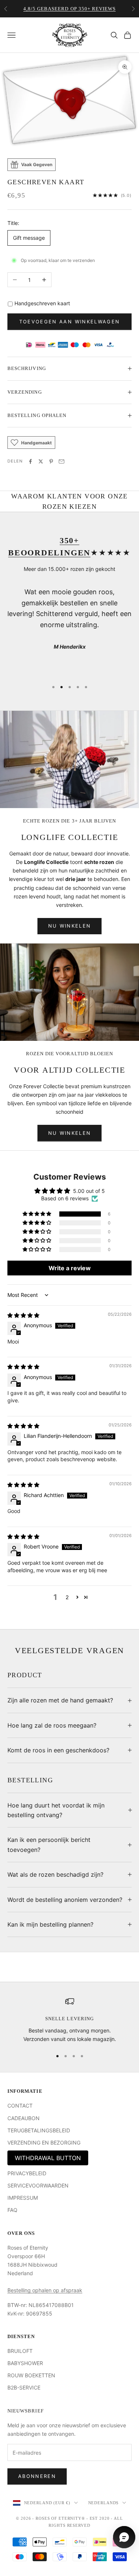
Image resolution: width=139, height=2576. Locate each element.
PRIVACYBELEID (27, 2173)
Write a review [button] (70, 1268)
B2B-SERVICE (24, 2387)
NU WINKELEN (70, 926)
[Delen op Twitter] (41, 461)
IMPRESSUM (23, 2198)
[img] (23, 1315)
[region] (69, 2020)
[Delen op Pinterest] (51, 461)
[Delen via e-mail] (62, 461)
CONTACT (20, 2106)
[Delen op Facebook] (30, 461)
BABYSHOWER (25, 2363)
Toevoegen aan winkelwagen (70, 322)
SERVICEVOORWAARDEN (38, 2185)
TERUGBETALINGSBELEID (39, 2130)
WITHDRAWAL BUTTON (48, 2158)
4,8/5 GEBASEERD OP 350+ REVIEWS (69, 9)
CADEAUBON (24, 2118)
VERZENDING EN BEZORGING (44, 2143)
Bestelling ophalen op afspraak (45, 2290)
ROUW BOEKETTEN (31, 2375)
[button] (37, 1214)
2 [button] (67, 1597)
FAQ (12, 2210)
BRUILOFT (20, 2351)
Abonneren (37, 2476)
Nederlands (104, 2503)
